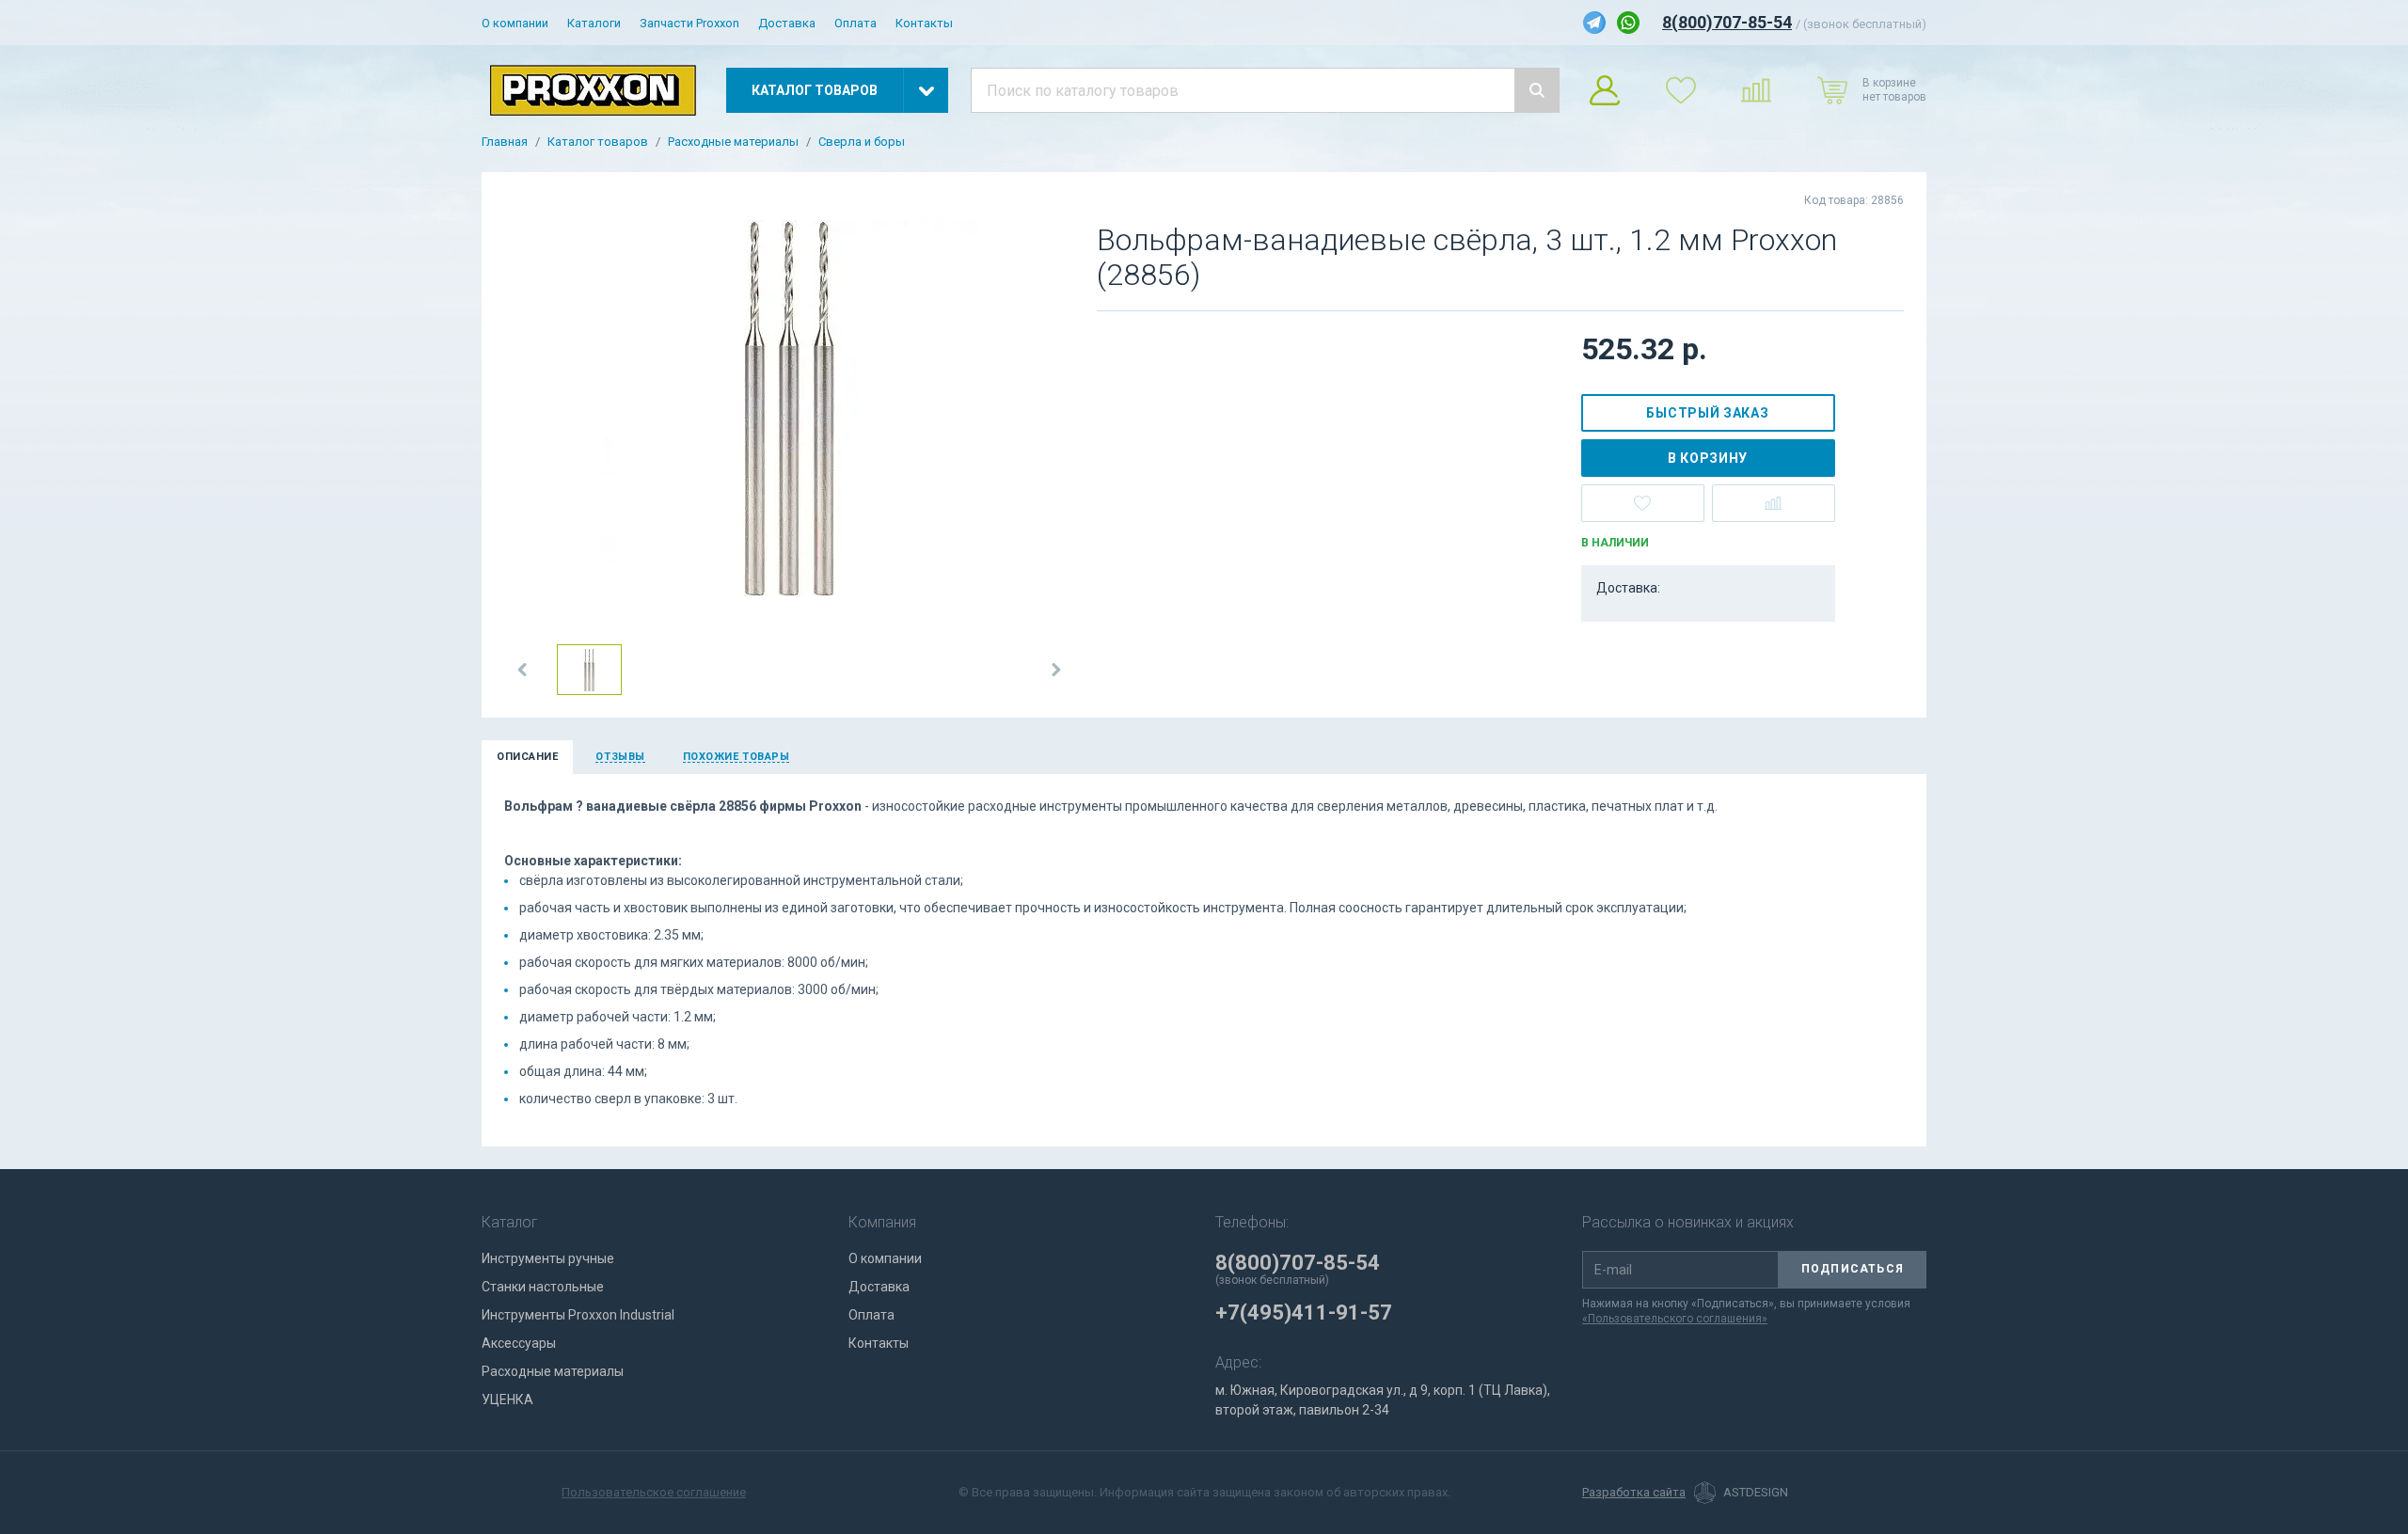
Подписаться (1853, 1269)
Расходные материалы (733, 142)
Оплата (855, 23)
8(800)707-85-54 (1727, 22)
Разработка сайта (1634, 1493)
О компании (515, 23)
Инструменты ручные (548, 1258)
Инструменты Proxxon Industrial (578, 1315)
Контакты (924, 23)
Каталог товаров (598, 142)
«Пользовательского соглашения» (1675, 1319)
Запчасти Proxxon (689, 23)
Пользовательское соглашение (654, 1492)
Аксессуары (519, 1343)
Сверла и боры (862, 142)
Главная (505, 142)
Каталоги (594, 23)
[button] (523, 670)
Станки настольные (543, 1287)
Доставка (787, 23)
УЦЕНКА (507, 1400)
